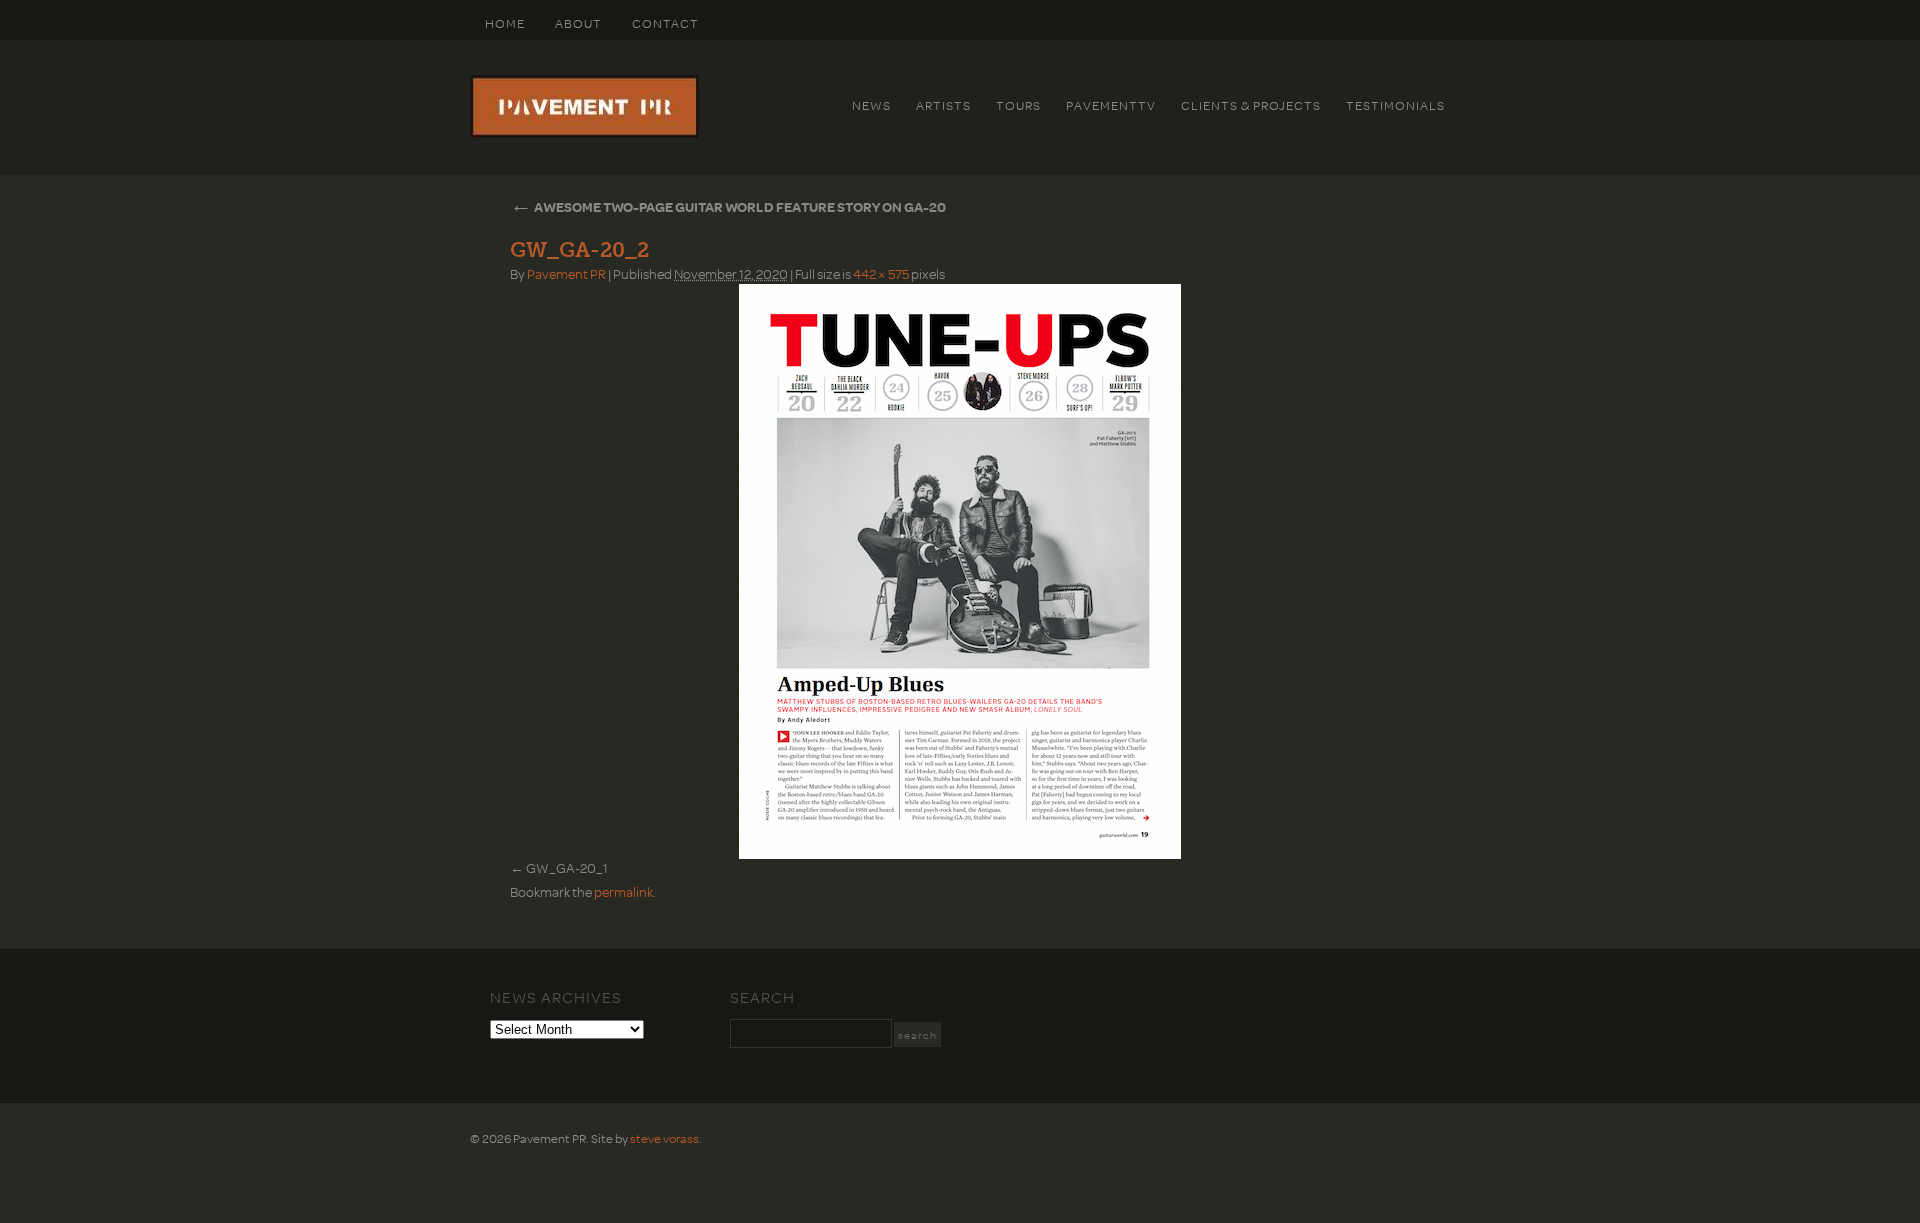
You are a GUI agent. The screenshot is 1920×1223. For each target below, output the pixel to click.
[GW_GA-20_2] (960, 571)
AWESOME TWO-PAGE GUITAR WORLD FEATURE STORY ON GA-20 (728, 206)
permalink (623, 891)
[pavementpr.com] (584, 133)
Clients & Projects (1251, 105)
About (578, 23)
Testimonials (1395, 105)
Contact (665, 23)
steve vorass (664, 1138)
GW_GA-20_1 (567, 867)
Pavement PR (566, 273)
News (871, 105)
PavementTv (1111, 105)
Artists (943, 105)
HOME (505, 23)
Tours (1018, 105)
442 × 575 (881, 273)
